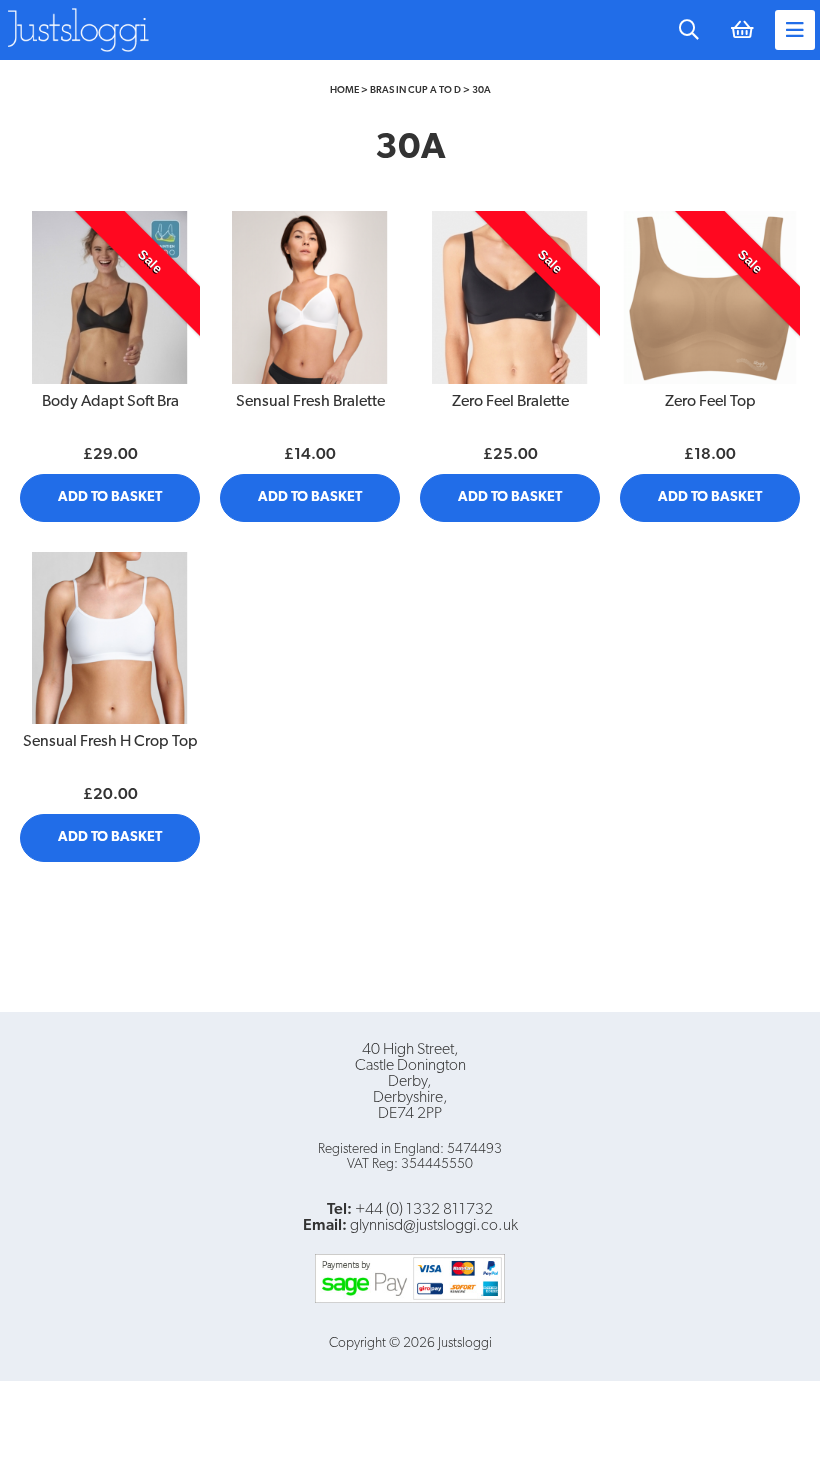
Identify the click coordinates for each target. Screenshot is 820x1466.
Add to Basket (110, 497)
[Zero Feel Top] (710, 297)
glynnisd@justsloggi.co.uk (434, 1226)
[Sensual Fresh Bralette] (310, 297)
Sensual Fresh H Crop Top (110, 742)
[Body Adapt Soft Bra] (110, 297)
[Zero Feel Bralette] (510, 297)
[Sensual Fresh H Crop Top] (110, 638)
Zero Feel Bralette (510, 402)
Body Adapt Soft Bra (110, 402)
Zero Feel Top (710, 402)
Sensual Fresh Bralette (310, 402)
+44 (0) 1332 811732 (424, 1210)
